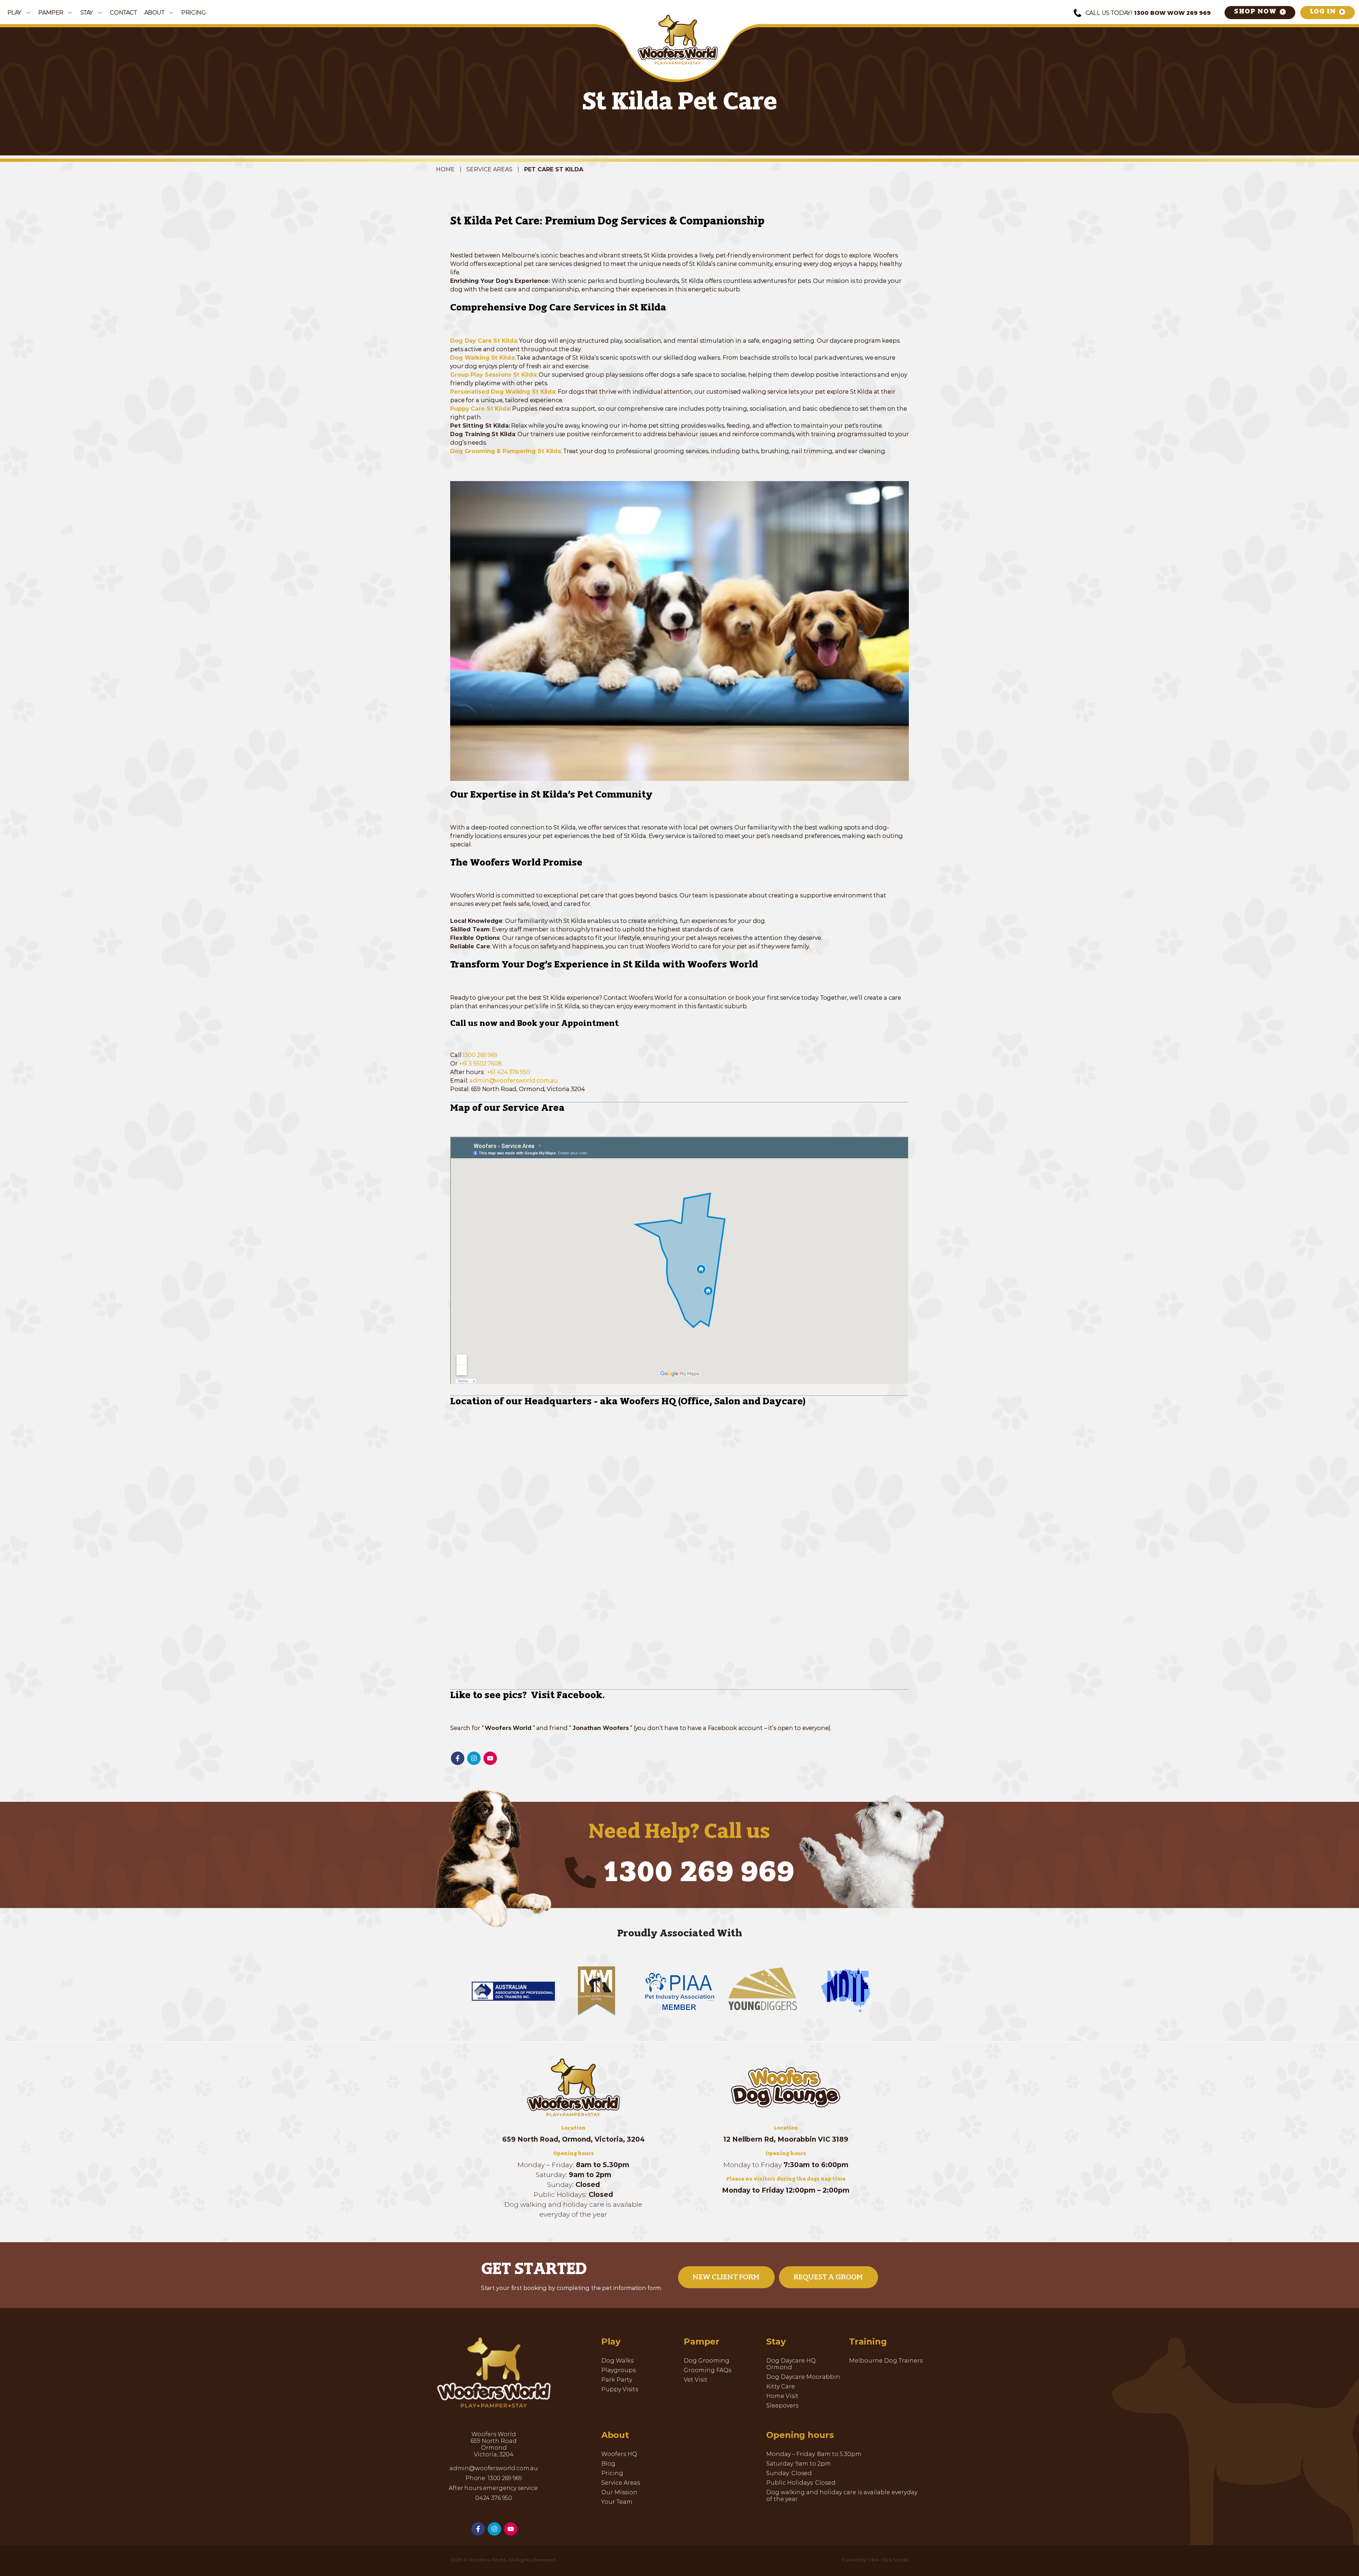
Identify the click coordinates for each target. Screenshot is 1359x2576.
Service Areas (489, 169)
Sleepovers (782, 2406)
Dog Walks (617, 2361)
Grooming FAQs (707, 2370)
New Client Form (726, 2277)
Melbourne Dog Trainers (886, 2361)
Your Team (617, 2502)
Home (445, 169)
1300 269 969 (480, 1055)
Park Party (617, 2380)
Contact (123, 13)
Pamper (51, 13)
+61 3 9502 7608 (480, 1064)
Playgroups (618, 2370)
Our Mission (619, 2492)
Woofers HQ (619, 2454)
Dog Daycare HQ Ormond (791, 2364)
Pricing (193, 13)
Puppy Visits (620, 2389)
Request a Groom (828, 2277)
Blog (608, 2464)
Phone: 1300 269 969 (494, 2478)
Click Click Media (889, 2560)
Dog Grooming (707, 2361)
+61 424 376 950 (508, 1072)
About (154, 13)
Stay (87, 13)
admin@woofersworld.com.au (514, 1081)
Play (15, 13)
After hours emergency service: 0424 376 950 (494, 2493)
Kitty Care (781, 2386)
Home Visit (782, 2396)
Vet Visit (696, 2380)
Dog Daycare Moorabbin (803, 2377)
